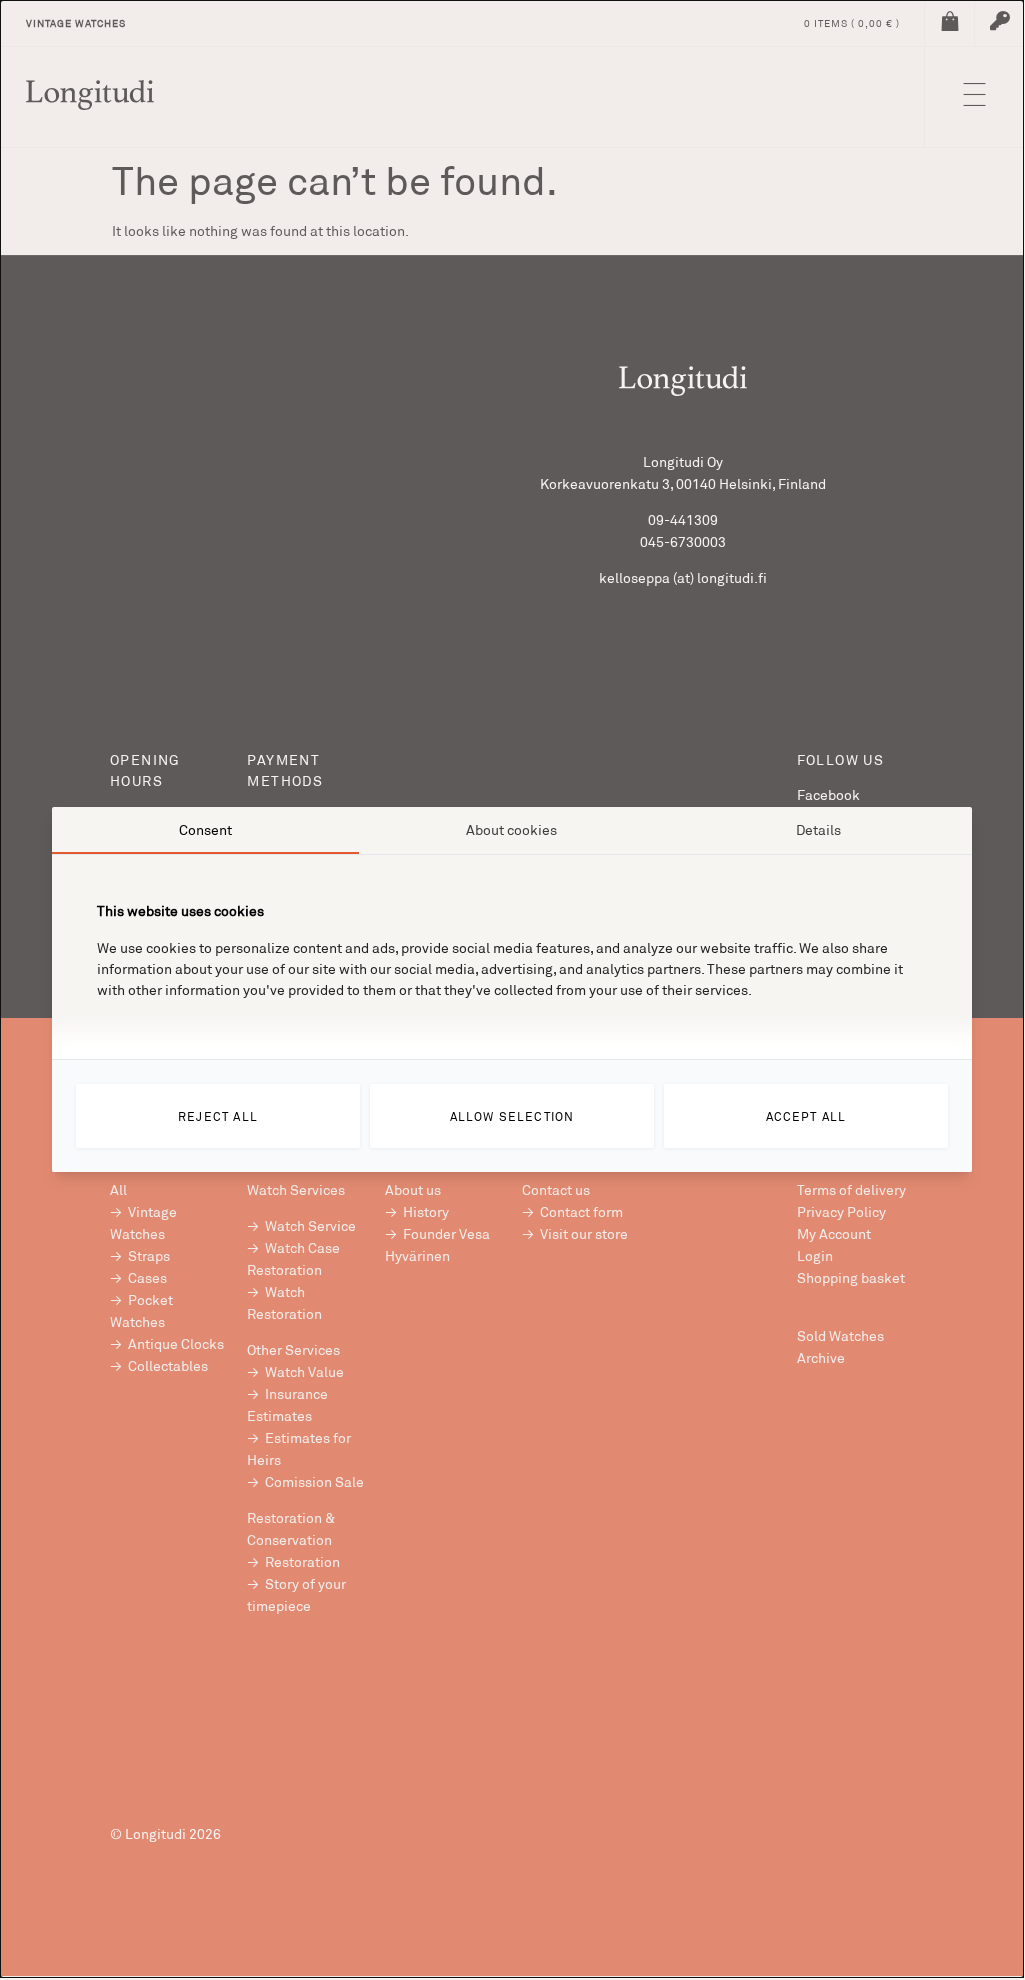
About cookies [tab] (511, 829)
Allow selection (512, 1116)
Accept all (806, 1116)
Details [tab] (818, 829)
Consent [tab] (205, 829)
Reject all (218, 1116)
